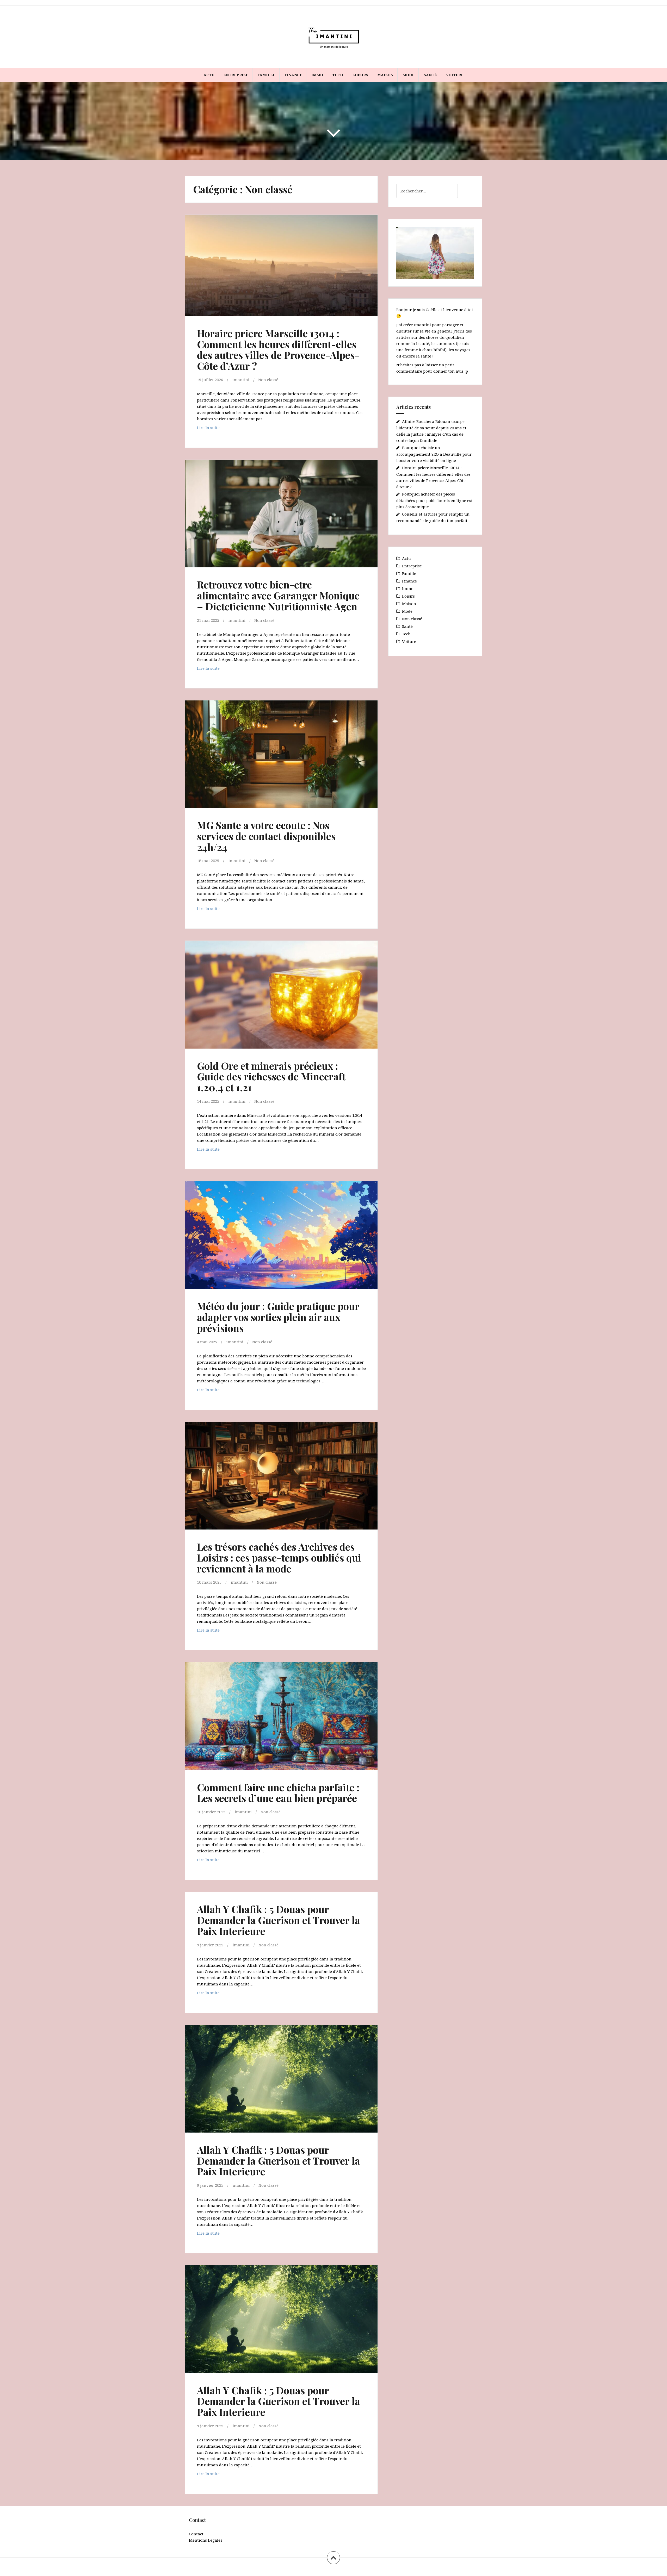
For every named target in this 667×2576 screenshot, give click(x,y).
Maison (385, 75)
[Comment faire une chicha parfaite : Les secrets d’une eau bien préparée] (281, 1719)
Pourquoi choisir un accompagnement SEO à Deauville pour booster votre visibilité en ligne (434, 454)
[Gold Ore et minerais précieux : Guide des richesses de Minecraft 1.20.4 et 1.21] (281, 998)
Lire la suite (218, 429)
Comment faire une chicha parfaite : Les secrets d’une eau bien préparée (278, 1793)
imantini (241, 380)
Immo (317, 75)
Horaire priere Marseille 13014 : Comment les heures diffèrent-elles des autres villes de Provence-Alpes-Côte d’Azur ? (278, 349)
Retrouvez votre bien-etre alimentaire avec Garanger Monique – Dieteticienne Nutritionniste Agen (278, 595)
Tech (338, 75)
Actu (209, 75)
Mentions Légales (206, 2540)
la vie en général (436, 331)
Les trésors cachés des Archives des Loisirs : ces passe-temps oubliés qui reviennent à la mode (279, 1557)
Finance (293, 75)
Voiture (455, 75)
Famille (266, 75)
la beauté (420, 343)
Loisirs (360, 75)
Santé (430, 75)
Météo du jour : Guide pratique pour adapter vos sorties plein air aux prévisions (278, 1317)
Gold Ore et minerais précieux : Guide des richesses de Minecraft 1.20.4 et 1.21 (271, 1077)
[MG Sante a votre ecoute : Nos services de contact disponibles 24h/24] (281, 757)
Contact (196, 2534)
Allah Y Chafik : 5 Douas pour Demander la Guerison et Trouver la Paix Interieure (279, 1920)
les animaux (443, 343)
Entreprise (236, 75)
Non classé (268, 380)
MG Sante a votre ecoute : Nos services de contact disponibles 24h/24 (266, 836)
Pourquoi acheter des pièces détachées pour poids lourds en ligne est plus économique (434, 500)
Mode (409, 75)
